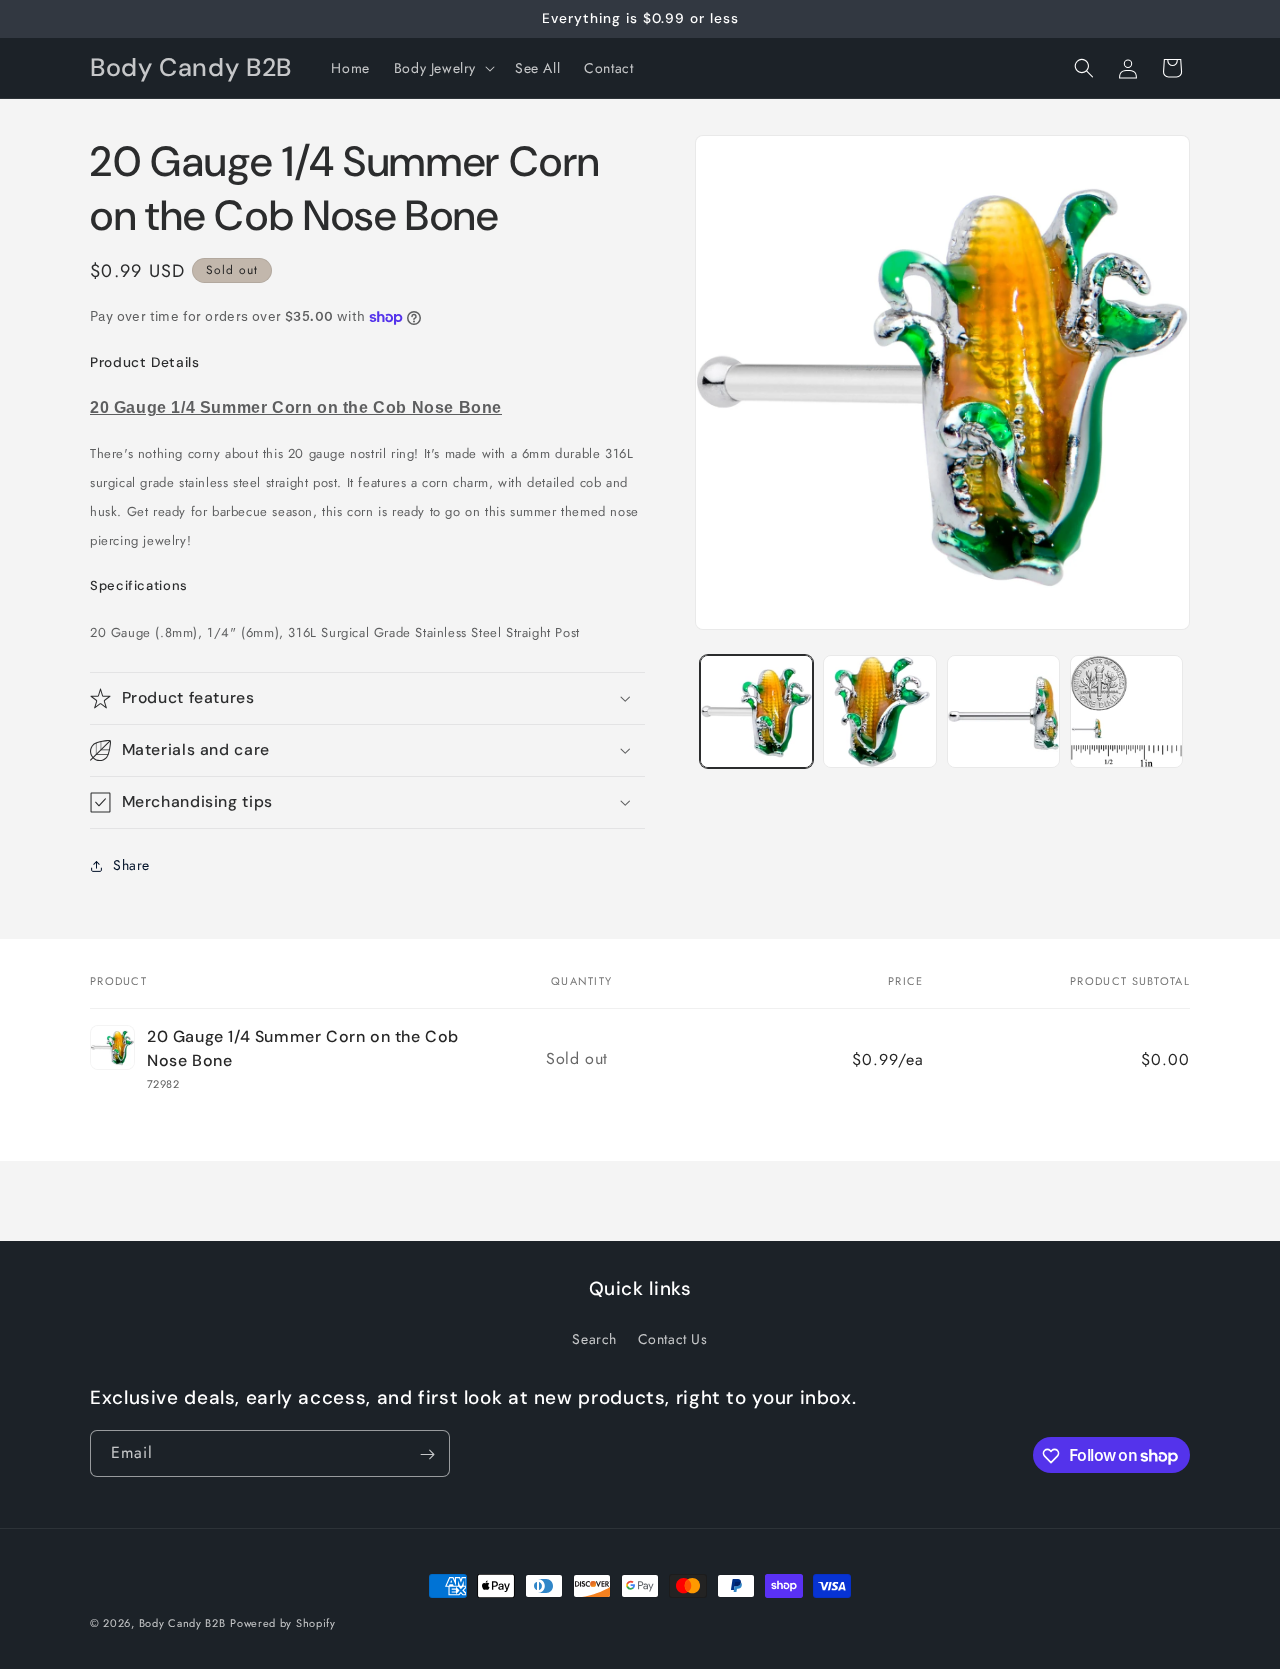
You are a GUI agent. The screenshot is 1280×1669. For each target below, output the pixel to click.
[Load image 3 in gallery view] (1003, 711)
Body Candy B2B (182, 1623)
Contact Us (673, 1338)
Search (594, 1338)
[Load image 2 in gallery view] (879, 711)
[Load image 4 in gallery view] (1126, 711)
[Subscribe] (427, 1454)
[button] (442, 68)
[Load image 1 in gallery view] (756, 711)
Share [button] (131, 865)
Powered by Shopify (283, 1623)
